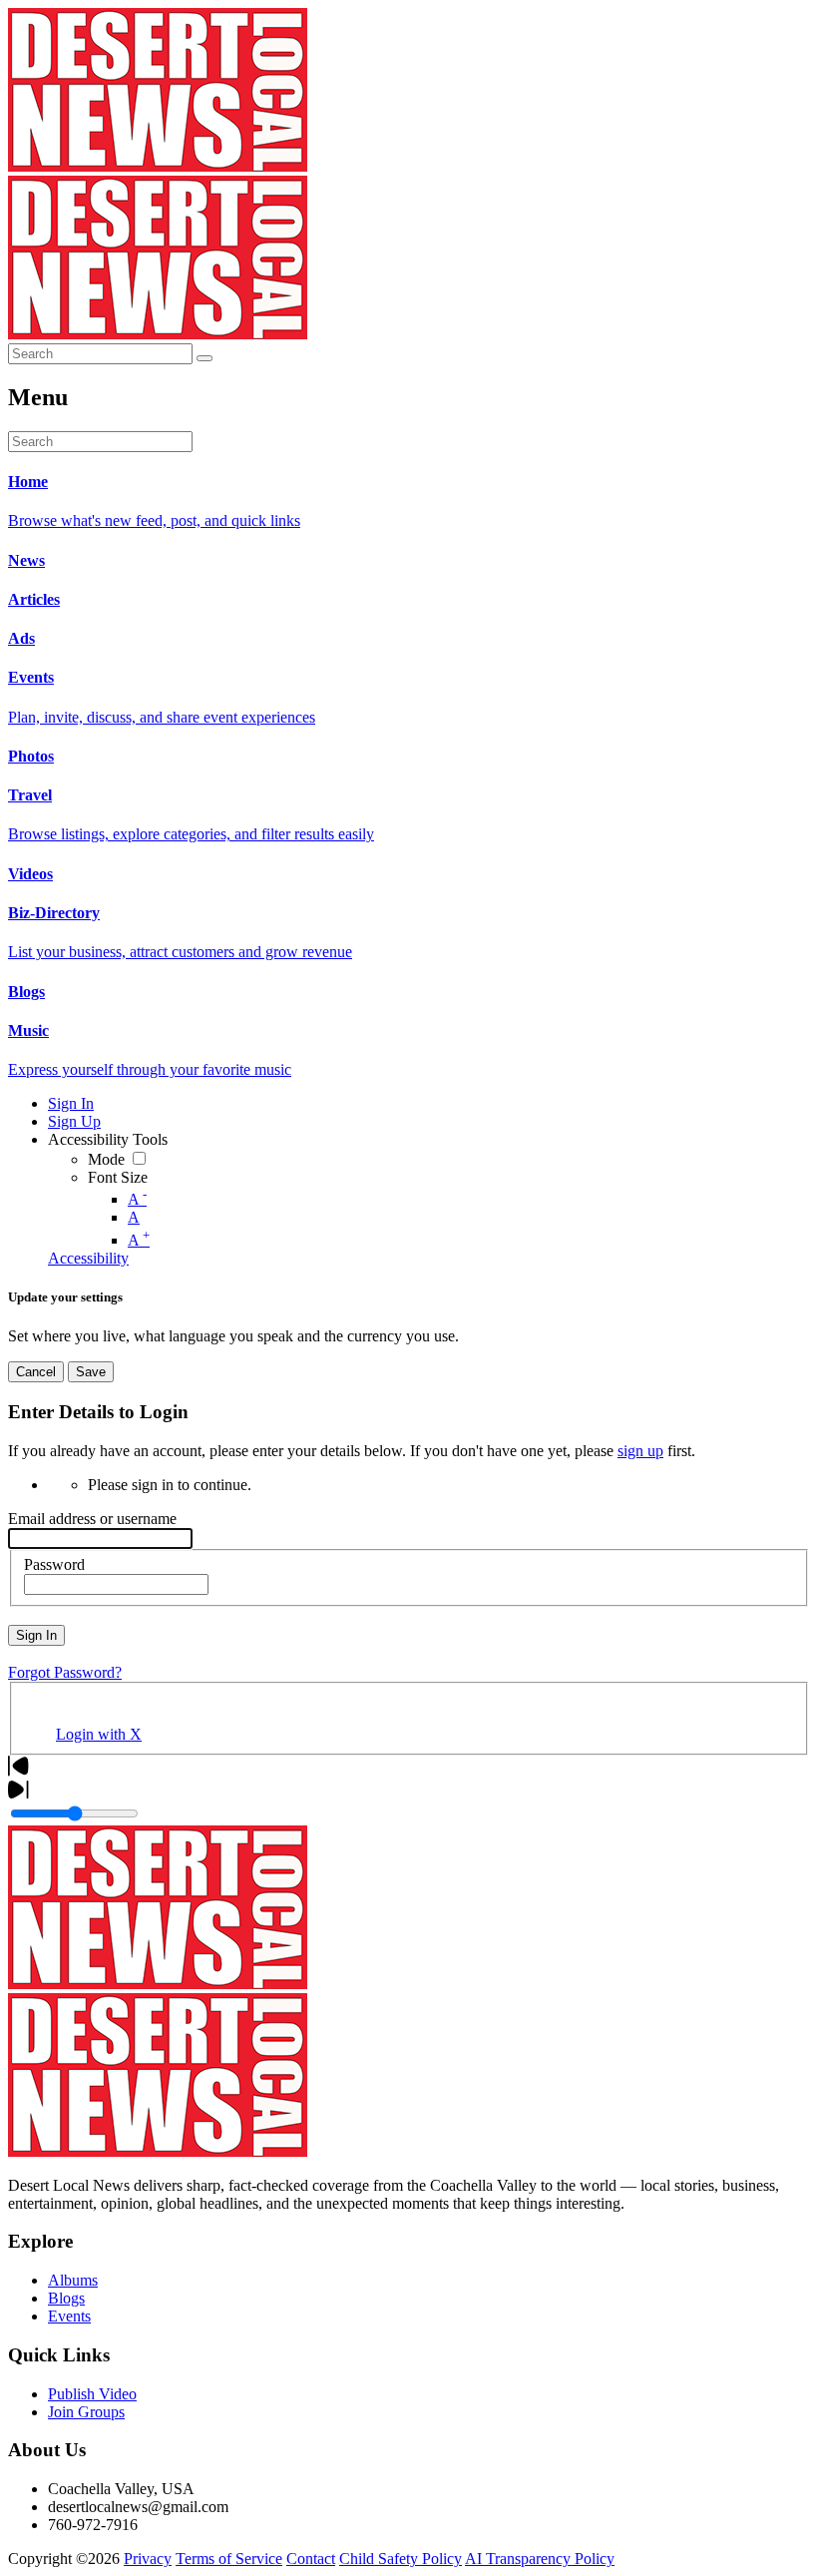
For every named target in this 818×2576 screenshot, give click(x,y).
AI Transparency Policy (540, 2559)
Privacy (148, 2559)
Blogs (66, 2298)
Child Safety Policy (401, 2559)
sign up (640, 1451)
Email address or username (92, 1519)
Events (69, 2316)
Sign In (36, 1635)
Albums (73, 2280)
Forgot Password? (65, 1672)
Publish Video (92, 2394)
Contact (311, 2559)
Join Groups (86, 2412)
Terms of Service (229, 2559)
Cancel (36, 1372)
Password (54, 1564)
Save (91, 1372)
